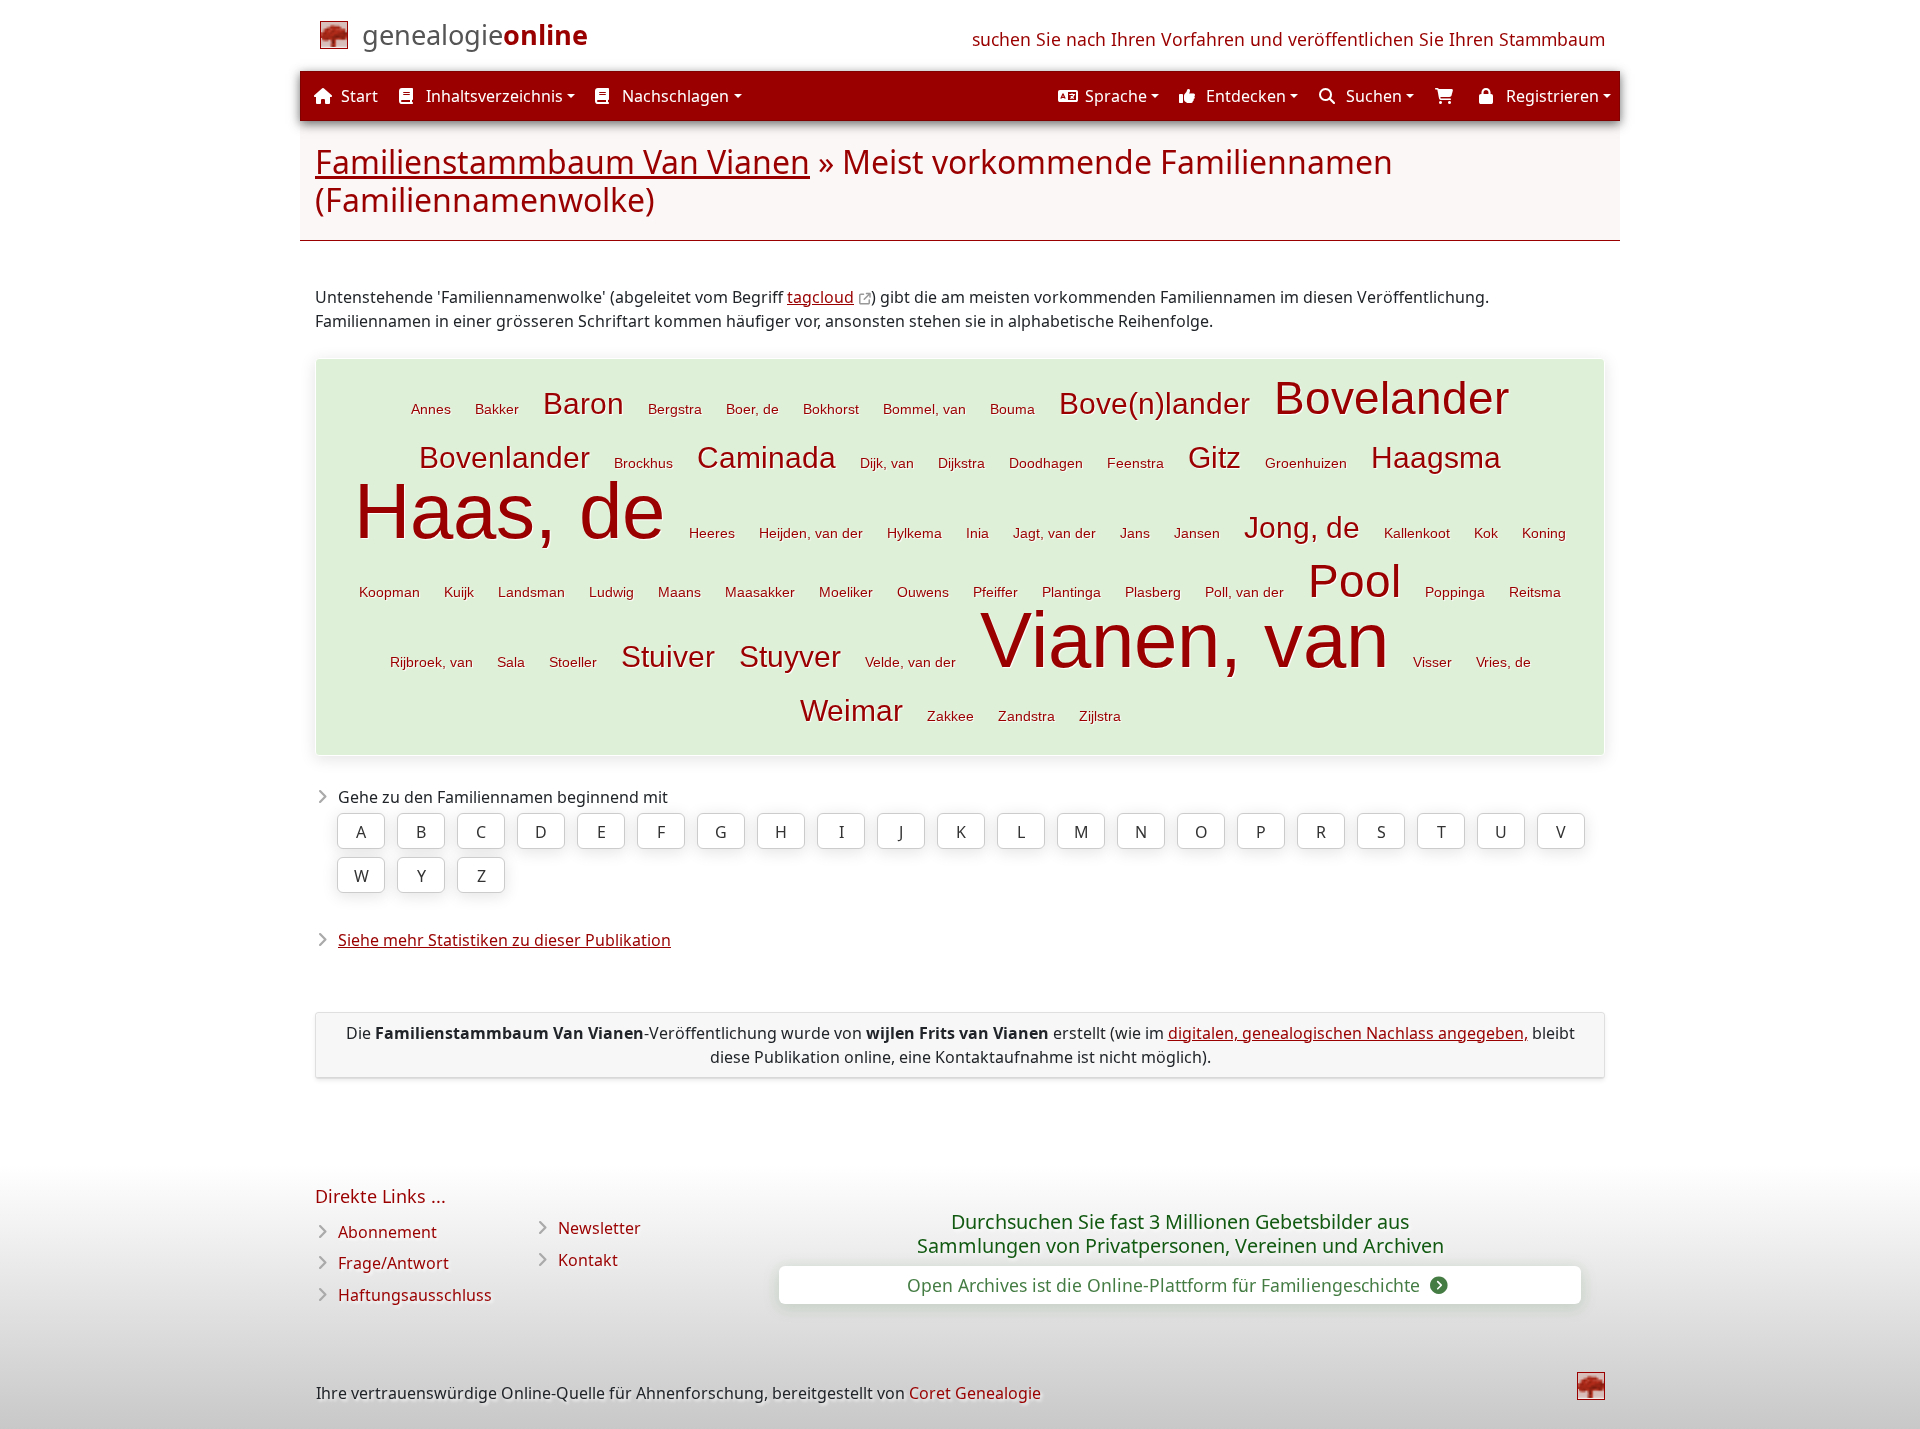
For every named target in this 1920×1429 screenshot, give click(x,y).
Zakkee (950, 716)
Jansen (1197, 533)
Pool (1354, 581)
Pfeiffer (995, 592)
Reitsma (1535, 592)
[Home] (1591, 1386)
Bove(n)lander (1154, 403)
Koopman (389, 592)
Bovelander (1391, 398)
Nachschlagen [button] (673, 96)
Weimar (851, 710)
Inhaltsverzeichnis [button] (492, 96)
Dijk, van (887, 463)
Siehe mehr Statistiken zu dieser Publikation (504, 940)
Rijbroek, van (431, 662)
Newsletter (599, 1228)
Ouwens (923, 592)
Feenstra (1135, 463)
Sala (511, 662)
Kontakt (588, 1260)
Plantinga (1071, 592)
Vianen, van (1184, 640)
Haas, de (509, 511)
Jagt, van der (1054, 533)
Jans (1135, 533)
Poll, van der (1244, 592)
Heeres (712, 533)
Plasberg (1153, 592)
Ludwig (611, 592)
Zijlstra (1100, 716)
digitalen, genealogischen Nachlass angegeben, (1348, 1033)
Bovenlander (504, 457)
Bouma (1012, 409)
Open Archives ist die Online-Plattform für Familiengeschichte (1166, 1285)
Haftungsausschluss (415, 1295)
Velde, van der (910, 662)
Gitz (1214, 457)
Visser (1432, 662)
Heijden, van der (811, 533)
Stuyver (790, 656)
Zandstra (1026, 716)
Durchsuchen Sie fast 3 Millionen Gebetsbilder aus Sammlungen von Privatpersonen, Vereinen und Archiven (1180, 1234)
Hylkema (914, 533)
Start (357, 96)
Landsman (531, 592)
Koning (1544, 533)
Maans (679, 592)
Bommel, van (924, 409)
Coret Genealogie (975, 1393)
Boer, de (752, 409)
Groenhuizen (1306, 463)
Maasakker (760, 592)
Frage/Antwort (393, 1263)
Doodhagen (1046, 463)
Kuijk (459, 592)
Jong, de (1302, 527)
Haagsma (1436, 457)
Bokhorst (831, 409)
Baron (583, 403)
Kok (1486, 533)
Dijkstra (961, 463)
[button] (1106, 96)
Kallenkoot (1417, 533)
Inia (977, 533)
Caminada (766, 457)
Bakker (497, 409)
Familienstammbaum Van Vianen (562, 161)
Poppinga (1455, 592)
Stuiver (668, 656)
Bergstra (675, 409)
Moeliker (846, 592)
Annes (431, 409)
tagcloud (820, 297)
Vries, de (1503, 662)
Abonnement (387, 1232)
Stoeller (573, 662)
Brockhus (643, 463)
